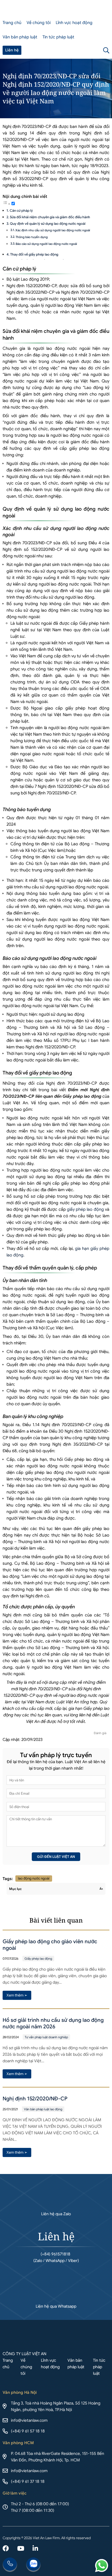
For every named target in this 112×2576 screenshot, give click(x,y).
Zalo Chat (33, 2565)
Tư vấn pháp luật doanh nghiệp (46, 2037)
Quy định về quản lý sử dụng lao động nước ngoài (48, 224)
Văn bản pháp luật (20, 37)
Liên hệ (12, 50)
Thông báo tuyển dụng (32, 237)
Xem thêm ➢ (17, 1995)
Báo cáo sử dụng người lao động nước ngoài (46, 244)
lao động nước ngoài (34, 1878)
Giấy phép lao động (38, 1958)
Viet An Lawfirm (82, 50)
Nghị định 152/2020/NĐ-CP (35, 2099)
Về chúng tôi (39, 23)
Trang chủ (12, 23)
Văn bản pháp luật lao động (43, 2109)
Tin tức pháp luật (58, 37)
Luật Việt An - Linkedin (35, 2549)
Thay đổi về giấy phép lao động (34, 254)
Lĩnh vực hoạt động (74, 23)
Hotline (10, 2565)
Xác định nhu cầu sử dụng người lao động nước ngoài (53, 230)
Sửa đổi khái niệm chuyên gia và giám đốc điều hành (50, 217)
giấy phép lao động (85, 1209)
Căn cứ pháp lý (21, 211)
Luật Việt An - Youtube (21, 2549)
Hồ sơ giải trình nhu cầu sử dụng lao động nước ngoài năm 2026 (53, 2023)
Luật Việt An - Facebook (6, 2549)
